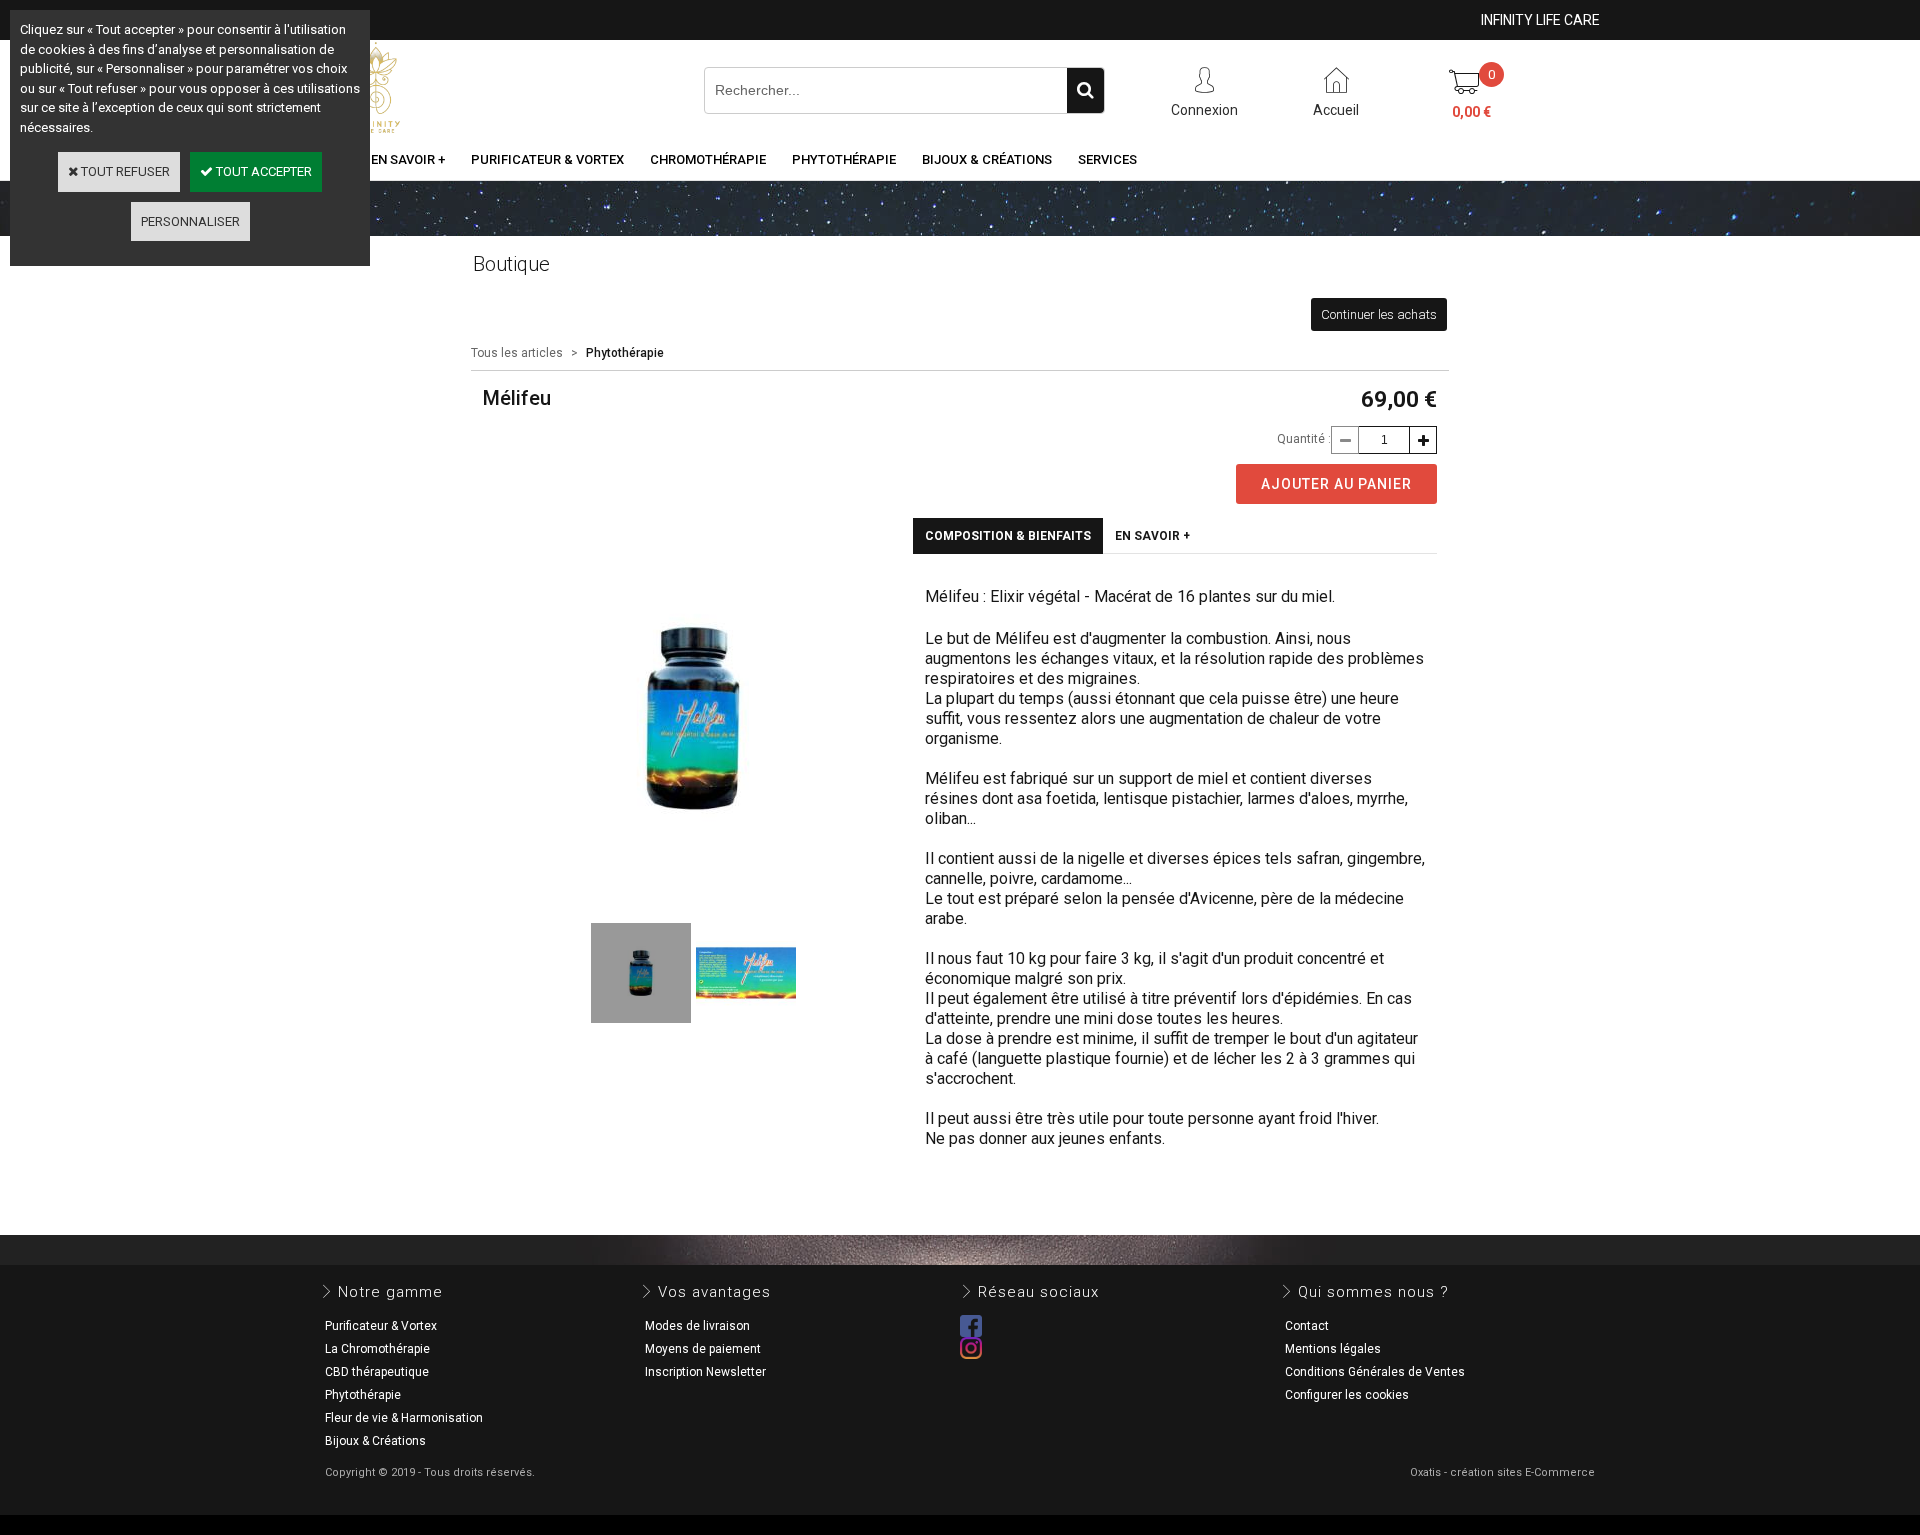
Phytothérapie (844, 159)
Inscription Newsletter (705, 1372)
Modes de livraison (697, 1326)
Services (1107, 159)
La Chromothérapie (377, 1349)
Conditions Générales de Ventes (1375, 1372)
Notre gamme (390, 1292)
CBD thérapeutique (377, 1372)
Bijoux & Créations (987, 159)
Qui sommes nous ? (1373, 1292)
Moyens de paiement (703, 1349)
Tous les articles (517, 353)
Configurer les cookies (1347, 1395)
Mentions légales (1333, 1349)
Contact (1307, 1326)
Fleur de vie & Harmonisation (404, 1418)
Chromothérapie (708, 159)
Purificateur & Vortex (547, 159)
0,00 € (1471, 112)
